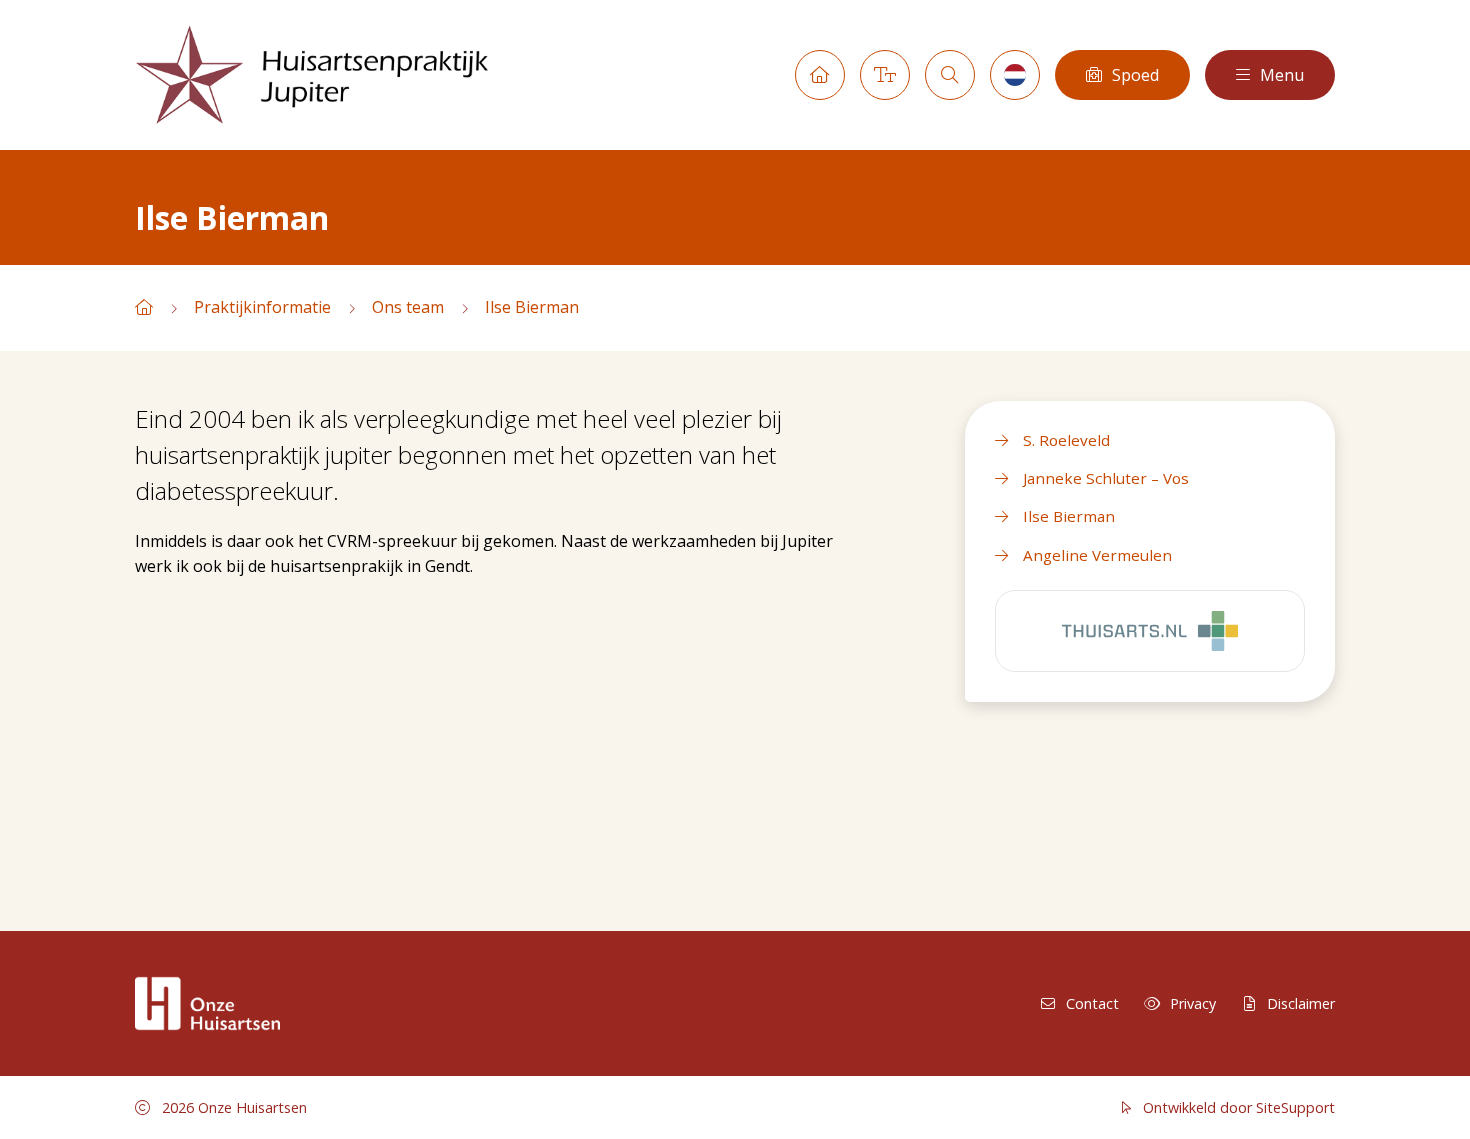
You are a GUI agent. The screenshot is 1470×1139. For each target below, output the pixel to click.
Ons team (408, 307)
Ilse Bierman (532, 307)
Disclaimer (1301, 1003)
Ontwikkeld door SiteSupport (1237, 1107)
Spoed (1135, 75)
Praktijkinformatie (262, 307)
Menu (1282, 75)
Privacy (1193, 1003)
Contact (1092, 1003)
